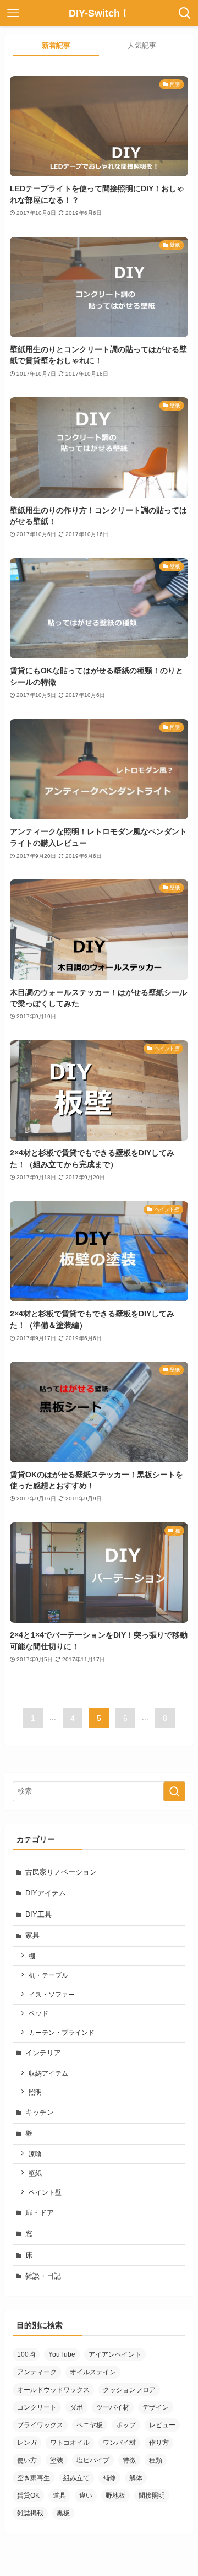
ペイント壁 (45, 2192)
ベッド (38, 2013)
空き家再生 (34, 2478)
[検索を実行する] (174, 1791)
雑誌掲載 (30, 2513)
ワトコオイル (70, 2443)
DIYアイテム (46, 1893)
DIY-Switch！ (99, 13)
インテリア (43, 2053)
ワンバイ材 (119, 2443)
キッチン (40, 2112)
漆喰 (35, 2154)
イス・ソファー (52, 1994)
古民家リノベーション (61, 1872)
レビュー (162, 2425)
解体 (136, 2478)
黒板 (63, 2513)
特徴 (129, 2460)
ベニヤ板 (90, 2425)
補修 (109, 2478)
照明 (35, 2092)
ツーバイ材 (113, 2407)
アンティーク (37, 2372)
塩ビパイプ (93, 2460)
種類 (156, 2460)
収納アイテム (48, 2073)
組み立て (76, 2478)
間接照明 (152, 2496)
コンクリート (37, 2407)
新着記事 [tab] (56, 45)
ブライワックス (40, 2425)
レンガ (27, 2443)
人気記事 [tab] (142, 45)
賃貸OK (28, 2496)
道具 (59, 2496)
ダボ (76, 2407)
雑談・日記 (43, 2276)
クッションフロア (129, 2390)
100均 (26, 2354)
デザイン (156, 2407)
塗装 (57, 2460)
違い (86, 2496)
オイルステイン (93, 2372)
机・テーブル (48, 1975)
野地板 (116, 2496)
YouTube (62, 2354)
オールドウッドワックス (53, 2390)
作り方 (159, 2443)
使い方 (27, 2460)
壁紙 (35, 2173)
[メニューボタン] (13, 13)
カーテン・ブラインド (62, 2032)
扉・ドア (40, 2213)
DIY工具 (38, 1915)
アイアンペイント (115, 2354)
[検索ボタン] (185, 13)
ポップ (126, 2425)
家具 (32, 1935)
